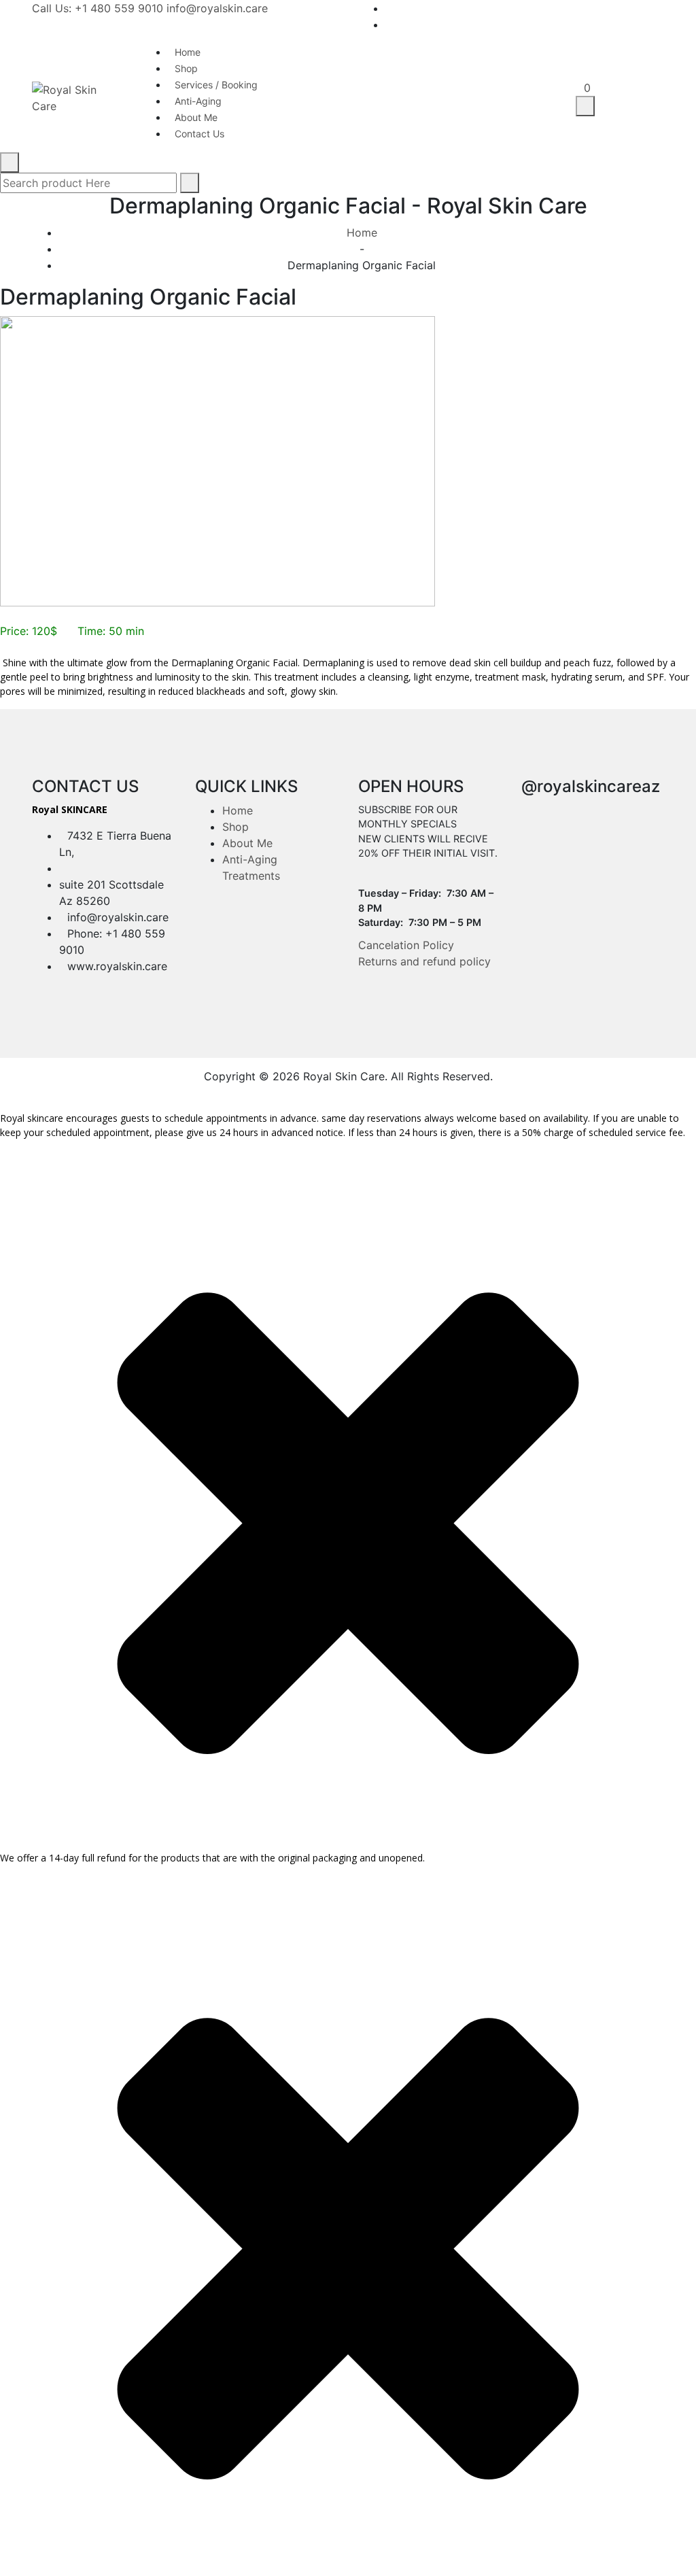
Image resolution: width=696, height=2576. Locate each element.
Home (362, 233)
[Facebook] (660, 8)
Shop (236, 827)
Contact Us (199, 134)
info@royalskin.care (217, 8)
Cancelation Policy (406, 945)
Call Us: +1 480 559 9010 (98, 8)
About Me (247, 843)
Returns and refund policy (424, 961)
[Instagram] (660, 24)
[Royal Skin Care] (76, 97)
